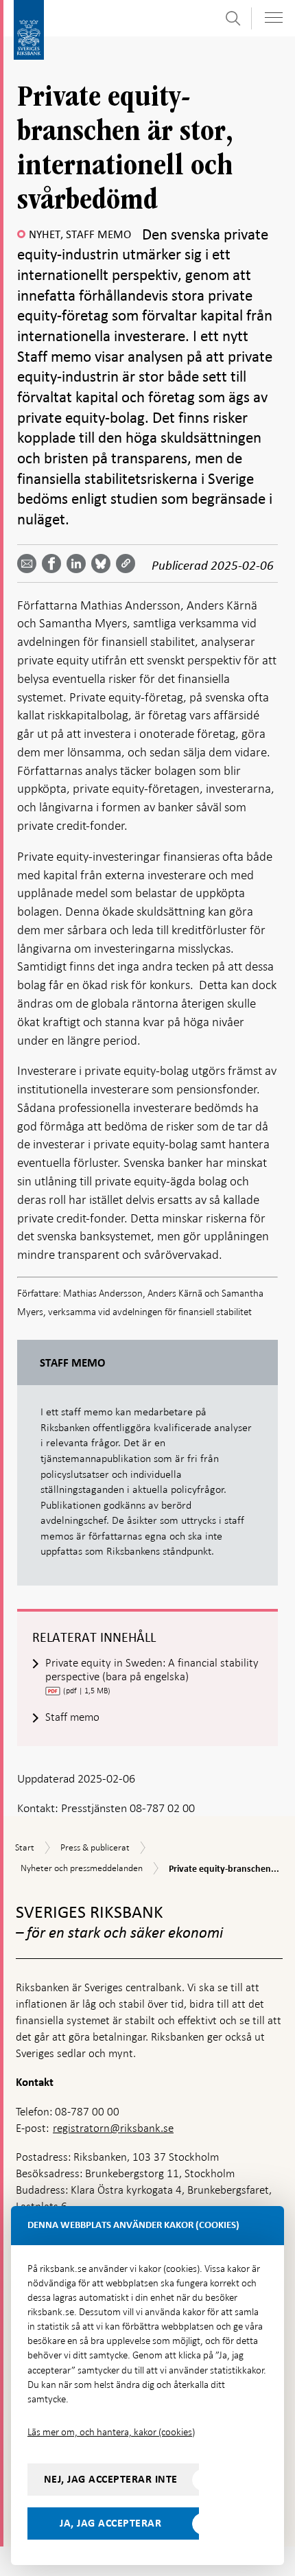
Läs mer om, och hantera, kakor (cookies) (111, 2432)
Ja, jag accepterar (110, 2523)
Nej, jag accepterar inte (111, 2479)
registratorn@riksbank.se (113, 2128)
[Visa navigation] (274, 18)
